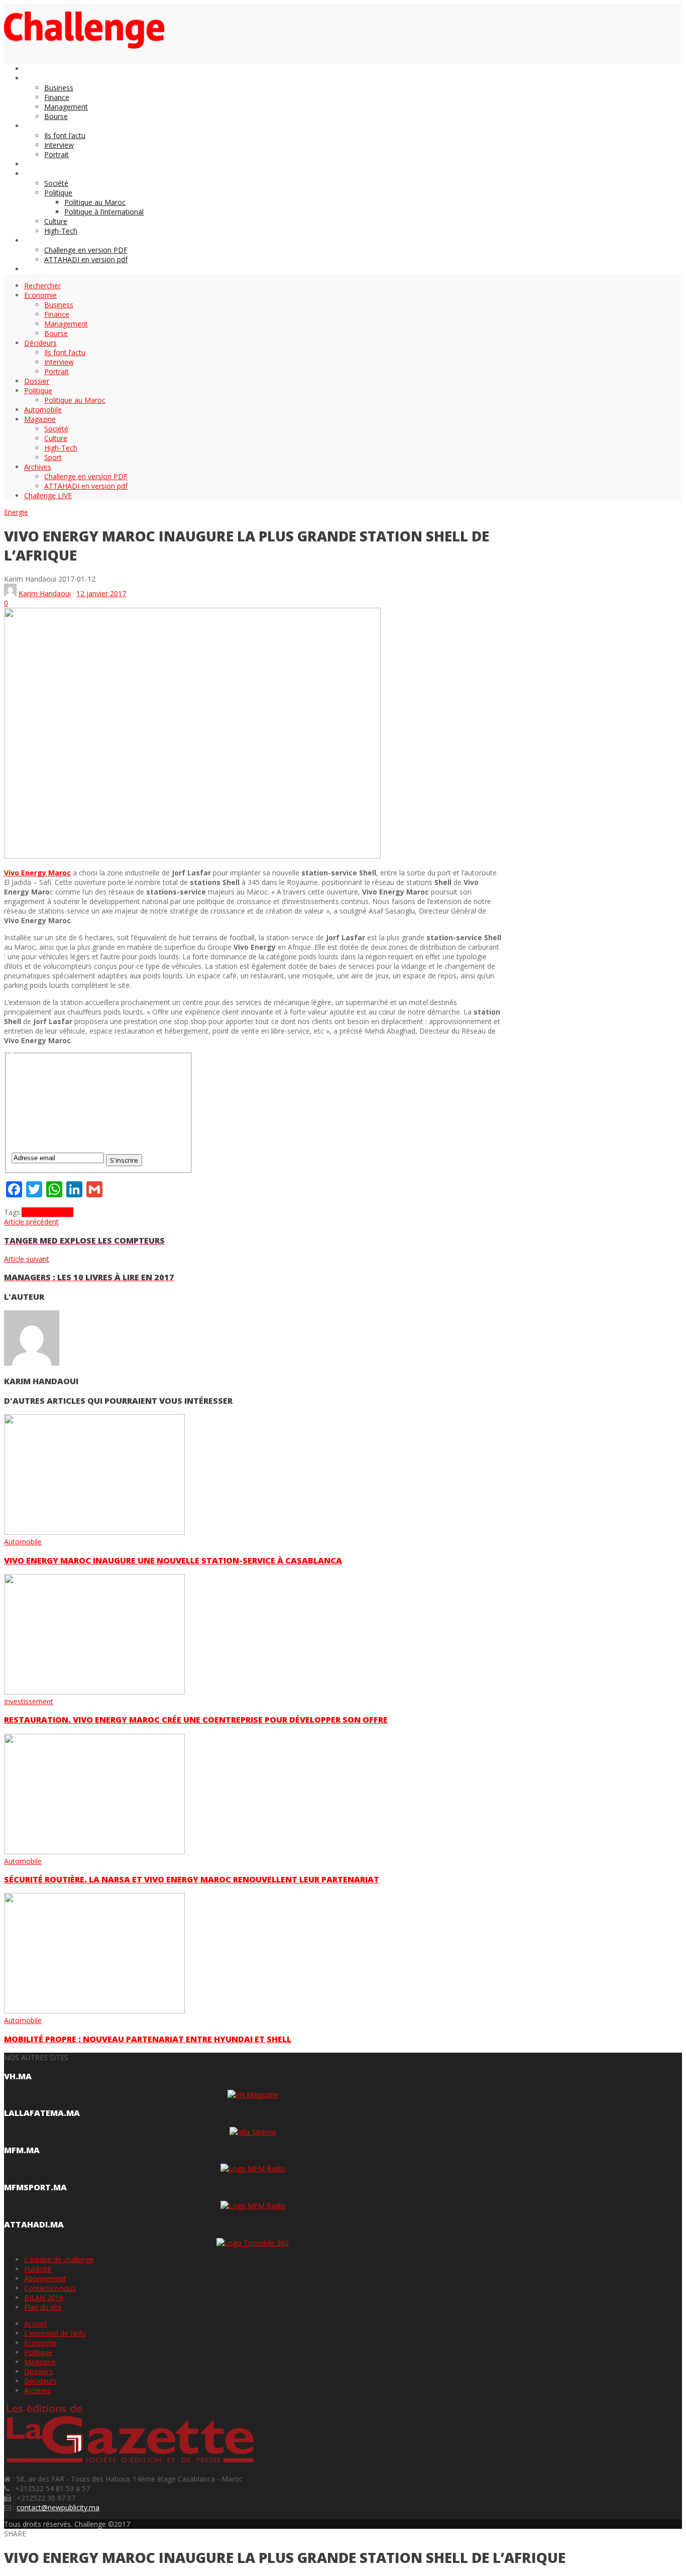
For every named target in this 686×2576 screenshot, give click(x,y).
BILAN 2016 (44, 2298)
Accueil (35, 2324)
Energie (16, 512)
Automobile (23, 1542)
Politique (38, 2352)
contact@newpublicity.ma (58, 2507)
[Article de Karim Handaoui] (10, 593)
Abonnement (45, 2278)
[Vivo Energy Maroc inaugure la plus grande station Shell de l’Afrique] (192, 856)
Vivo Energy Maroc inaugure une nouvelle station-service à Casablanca (173, 1560)
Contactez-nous (50, 2288)
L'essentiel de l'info (55, 2333)
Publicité (38, 2269)
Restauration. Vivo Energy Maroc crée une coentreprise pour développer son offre (196, 1720)
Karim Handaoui (45, 593)
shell (29, 1212)
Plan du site (43, 2307)
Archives (38, 2390)
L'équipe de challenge (59, 2259)
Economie (40, 2343)
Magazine (40, 2362)
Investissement (29, 1701)
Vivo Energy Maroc (37, 873)
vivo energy (55, 1212)
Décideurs (40, 2381)
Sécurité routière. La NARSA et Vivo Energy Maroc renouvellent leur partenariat (192, 1879)
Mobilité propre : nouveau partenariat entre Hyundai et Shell (148, 2039)
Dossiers (38, 2371)
